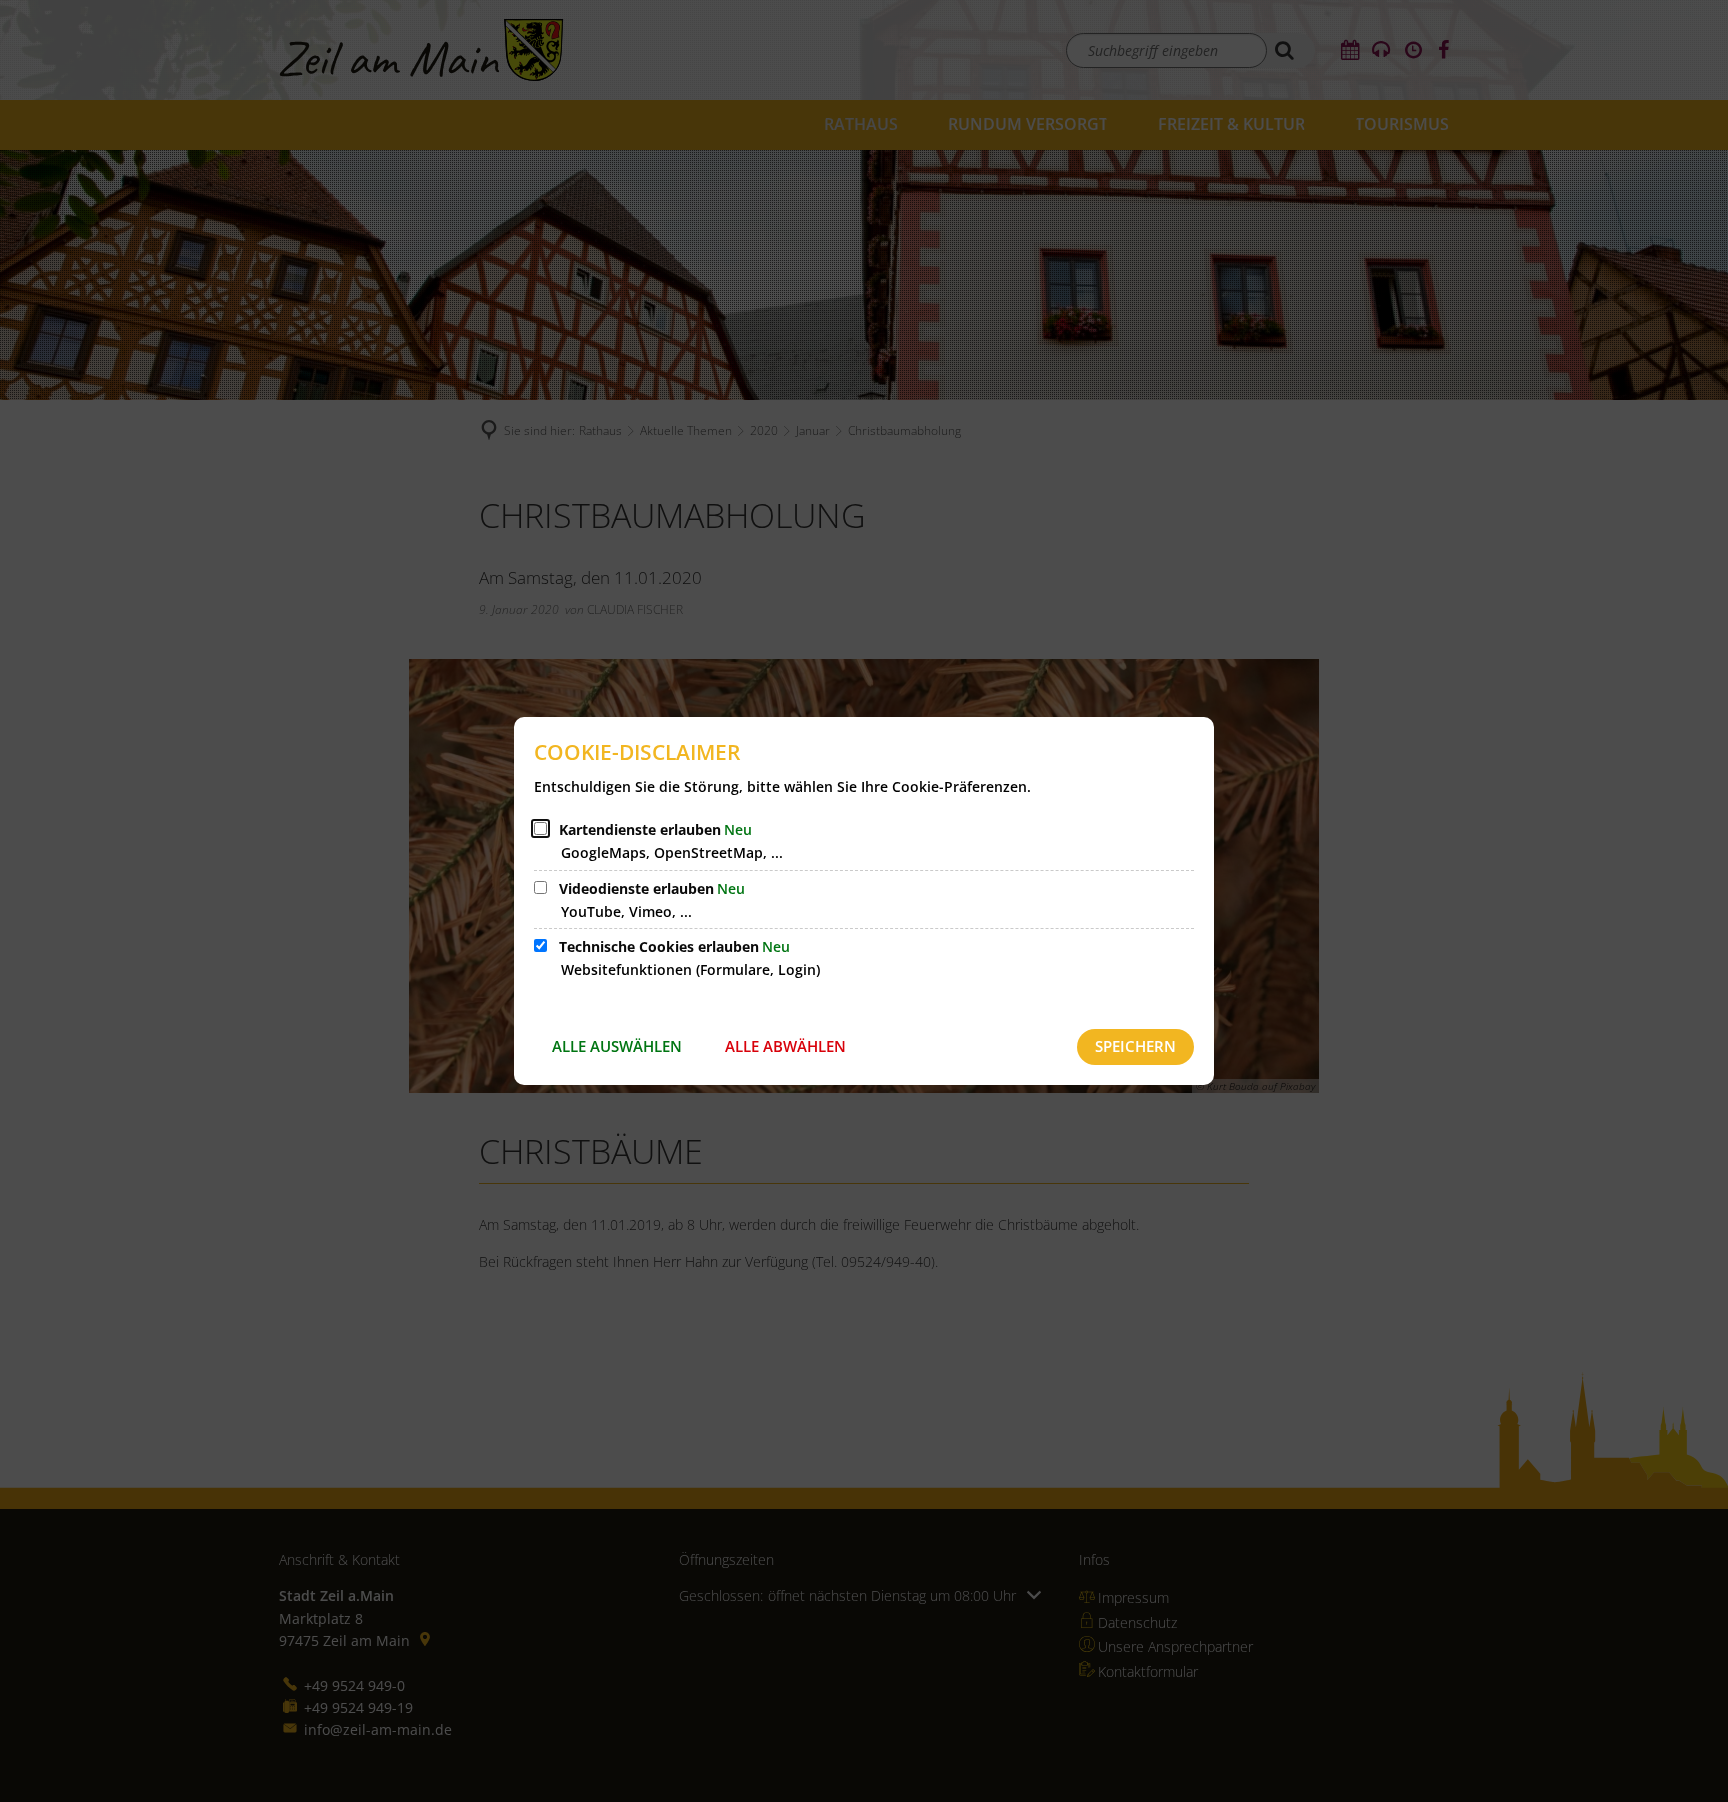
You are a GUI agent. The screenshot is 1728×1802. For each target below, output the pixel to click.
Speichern (1135, 1046)
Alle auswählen (617, 1046)
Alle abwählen (785, 1046)
